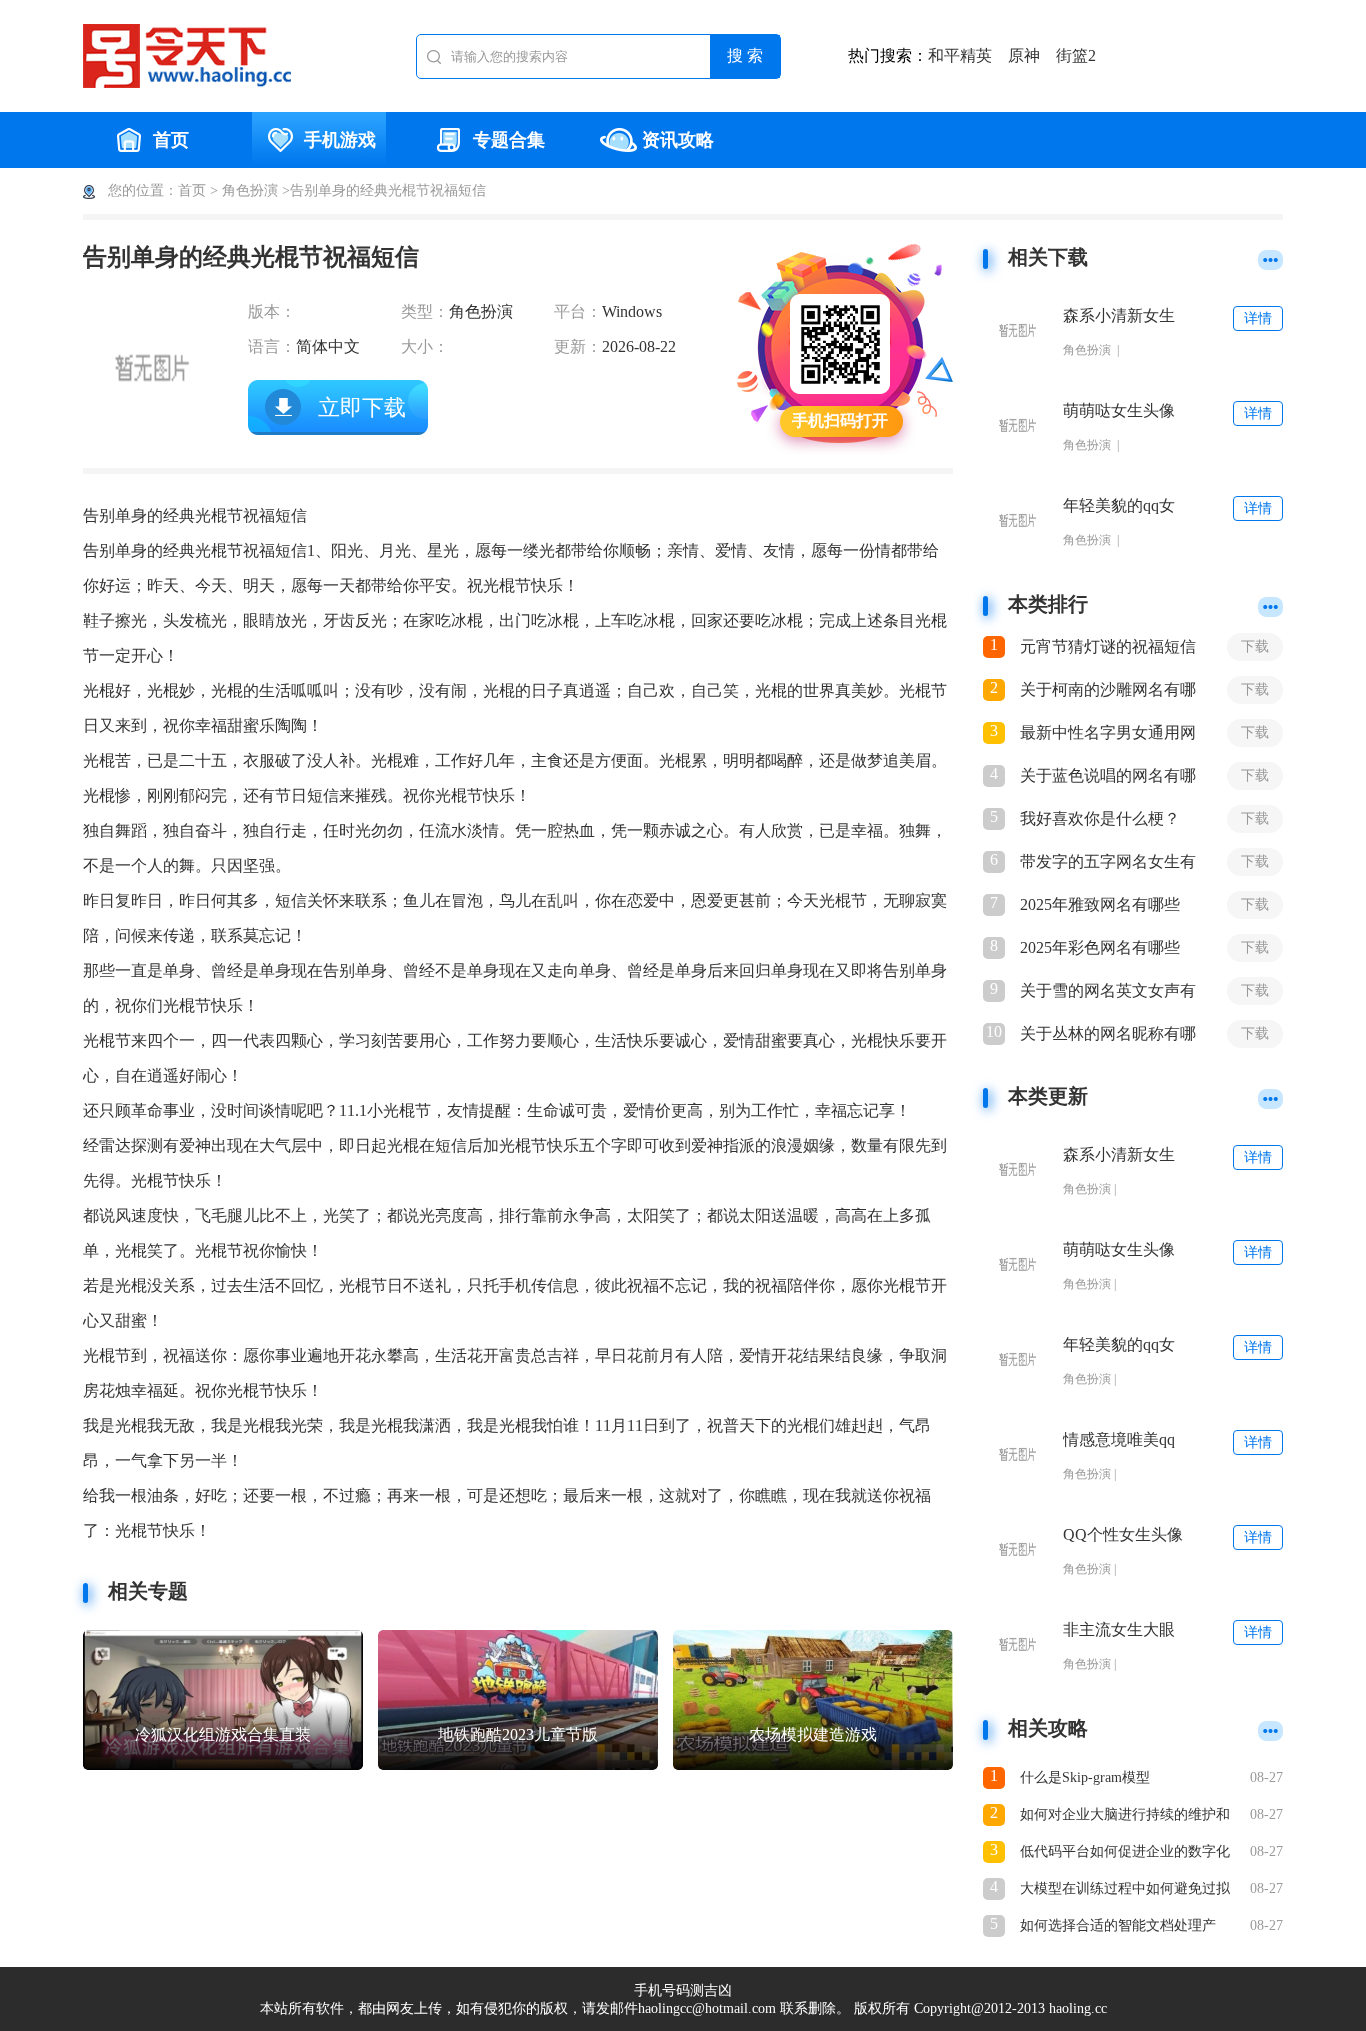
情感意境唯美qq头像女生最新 (1119, 1440)
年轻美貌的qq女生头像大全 (1119, 506)
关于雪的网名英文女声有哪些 (1108, 992)
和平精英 (960, 55)
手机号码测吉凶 (683, 1990)
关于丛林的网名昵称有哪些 (1108, 1035)
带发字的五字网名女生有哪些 (1108, 863)
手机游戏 (340, 140)
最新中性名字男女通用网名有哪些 (1108, 734)
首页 (171, 140)
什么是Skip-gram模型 (1085, 1777)
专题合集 (509, 140)
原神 (1024, 55)
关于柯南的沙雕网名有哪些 (1108, 691)
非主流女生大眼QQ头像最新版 (1119, 1630)
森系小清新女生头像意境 (1119, 316)
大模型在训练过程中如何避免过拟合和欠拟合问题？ (1125, 1890)
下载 (1255, 646)
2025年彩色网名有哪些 (1100, 947)
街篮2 (1076, 55)
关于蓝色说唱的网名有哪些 (1108, 777)
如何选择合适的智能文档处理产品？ (1118, 1927)
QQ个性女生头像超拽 (1123, 1535)
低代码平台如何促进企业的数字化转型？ (1125, 1853)
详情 (1258, 318)
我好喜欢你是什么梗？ (1100, 818)
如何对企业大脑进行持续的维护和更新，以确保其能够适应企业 (1125, 1816)
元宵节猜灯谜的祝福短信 (1108, 646)
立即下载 (362, 407)
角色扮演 (250, 190)
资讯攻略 (678, 140)
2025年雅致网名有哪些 (1100, 904)
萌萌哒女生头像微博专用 (1119, 411)
